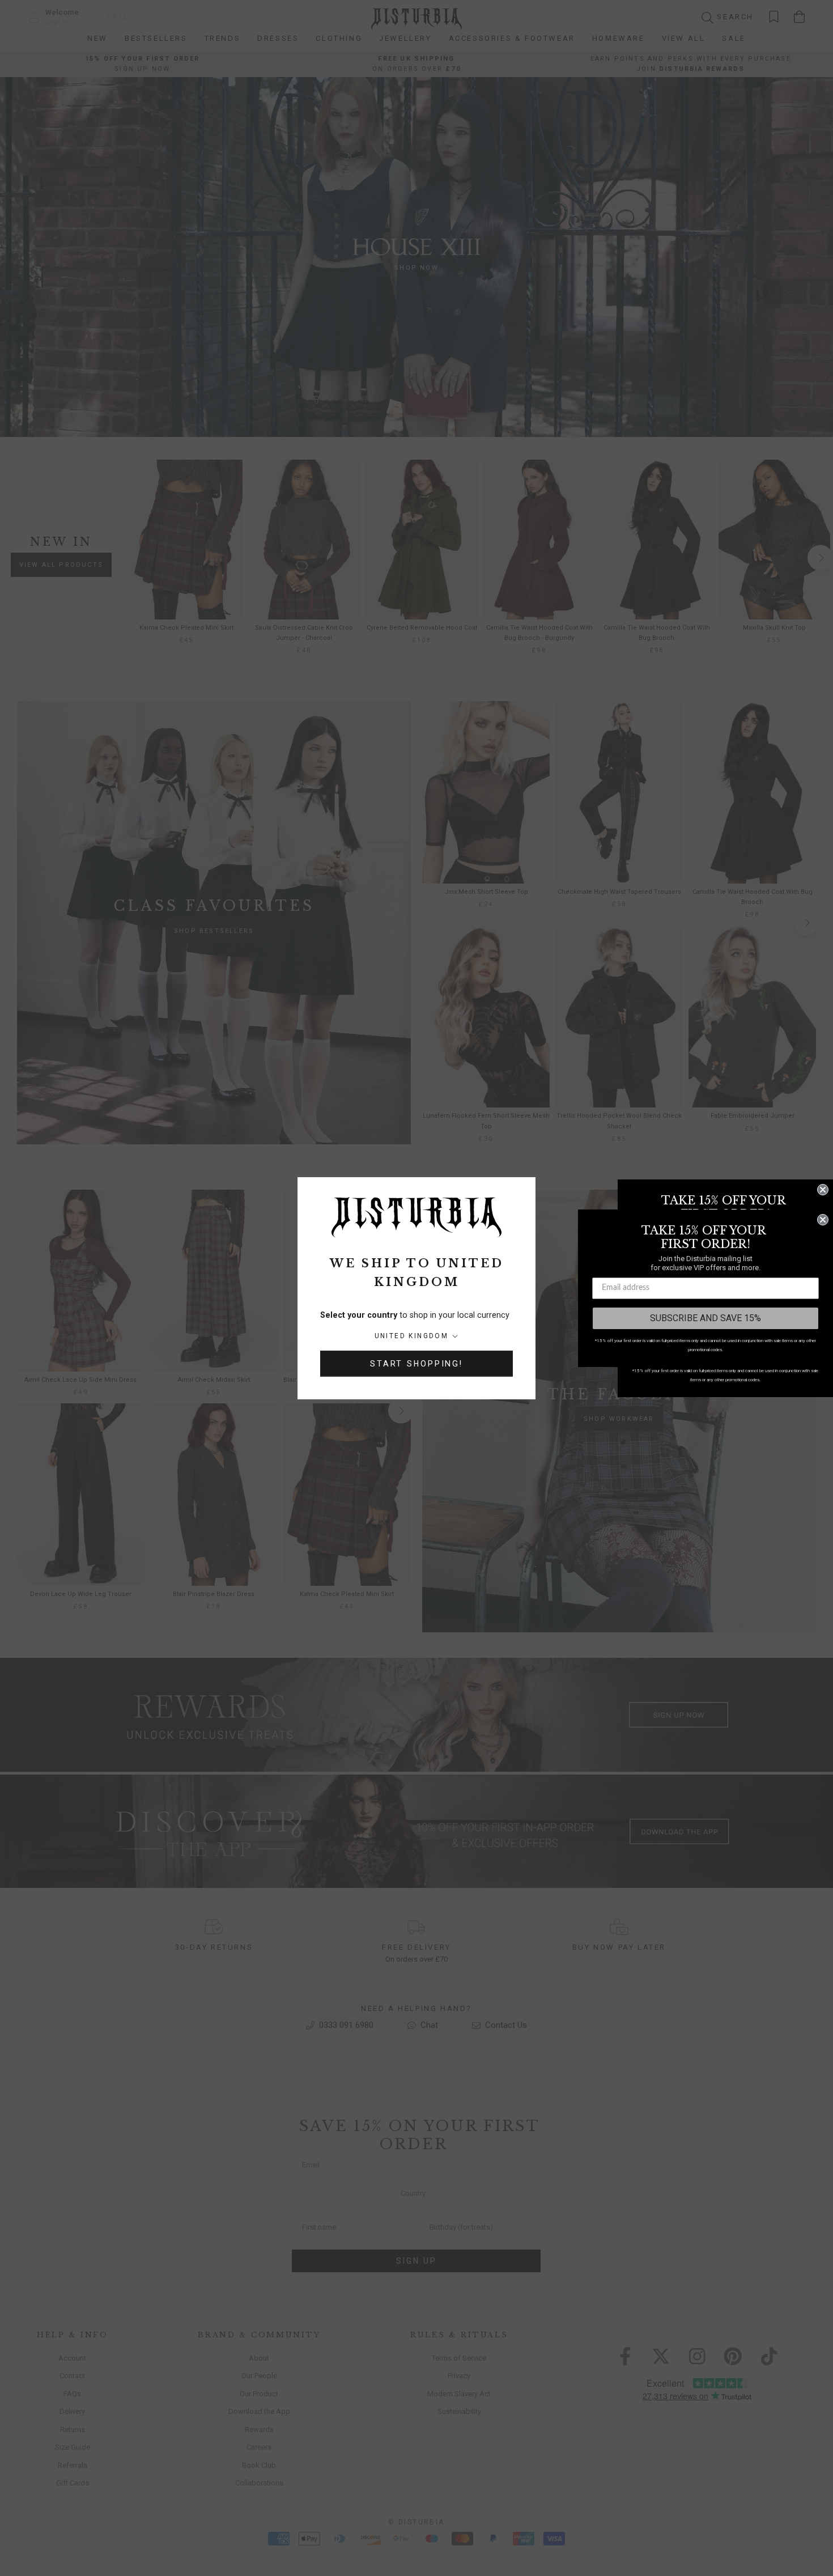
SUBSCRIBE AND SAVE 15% (705, 1318)
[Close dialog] (823, 1190)
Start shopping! (416, 1364)
